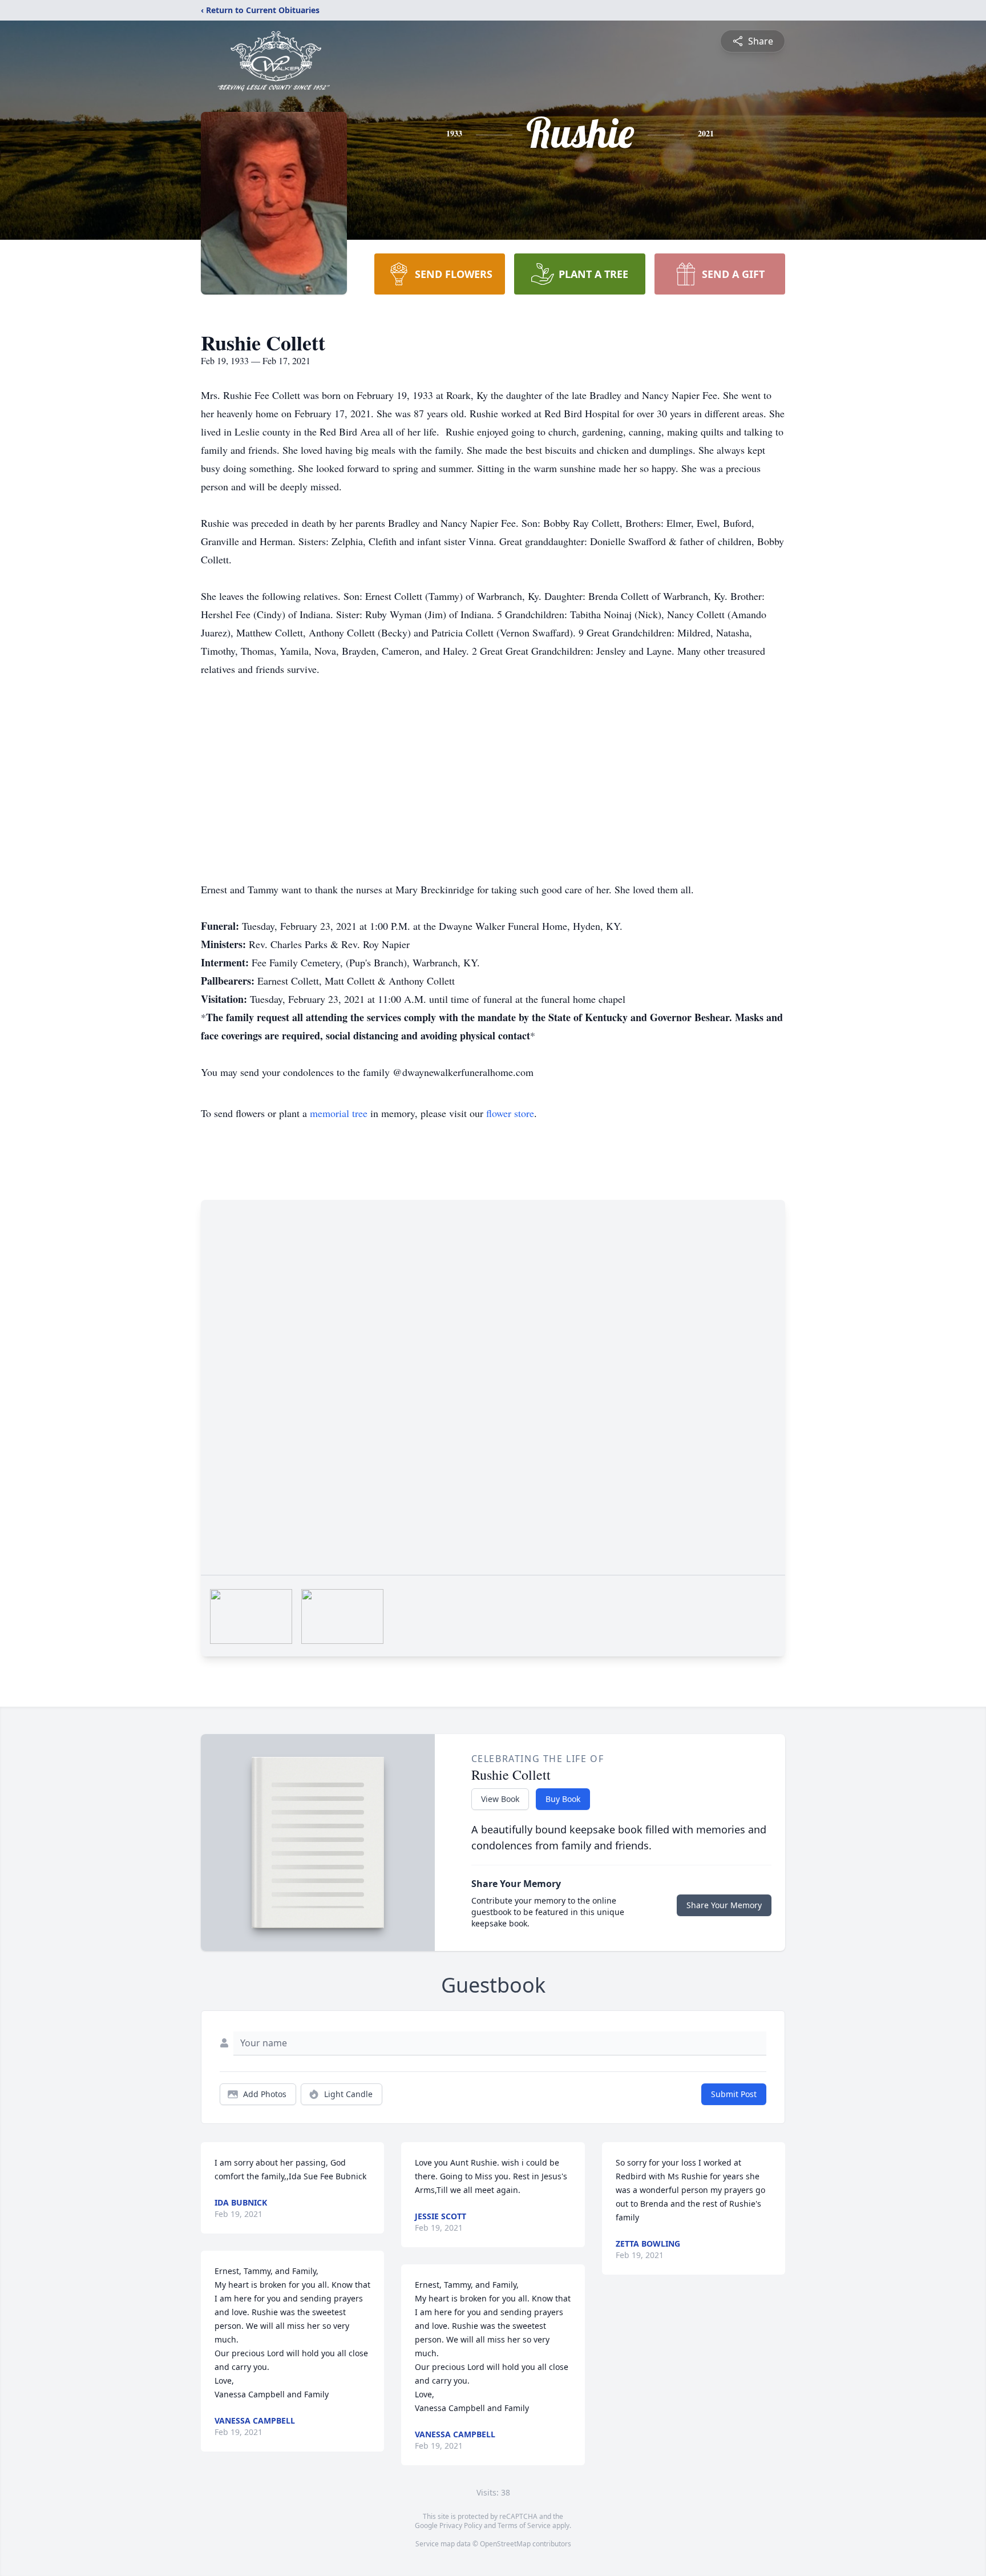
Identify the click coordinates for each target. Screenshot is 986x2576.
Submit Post (734, 2094)
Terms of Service (524, 2525)
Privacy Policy (461, 2525)
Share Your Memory (724, 1905)
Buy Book (563, 1799)
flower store (510, 1113)
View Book (500, 1799)
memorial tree (339, 1113)
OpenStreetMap (505, 2544)
